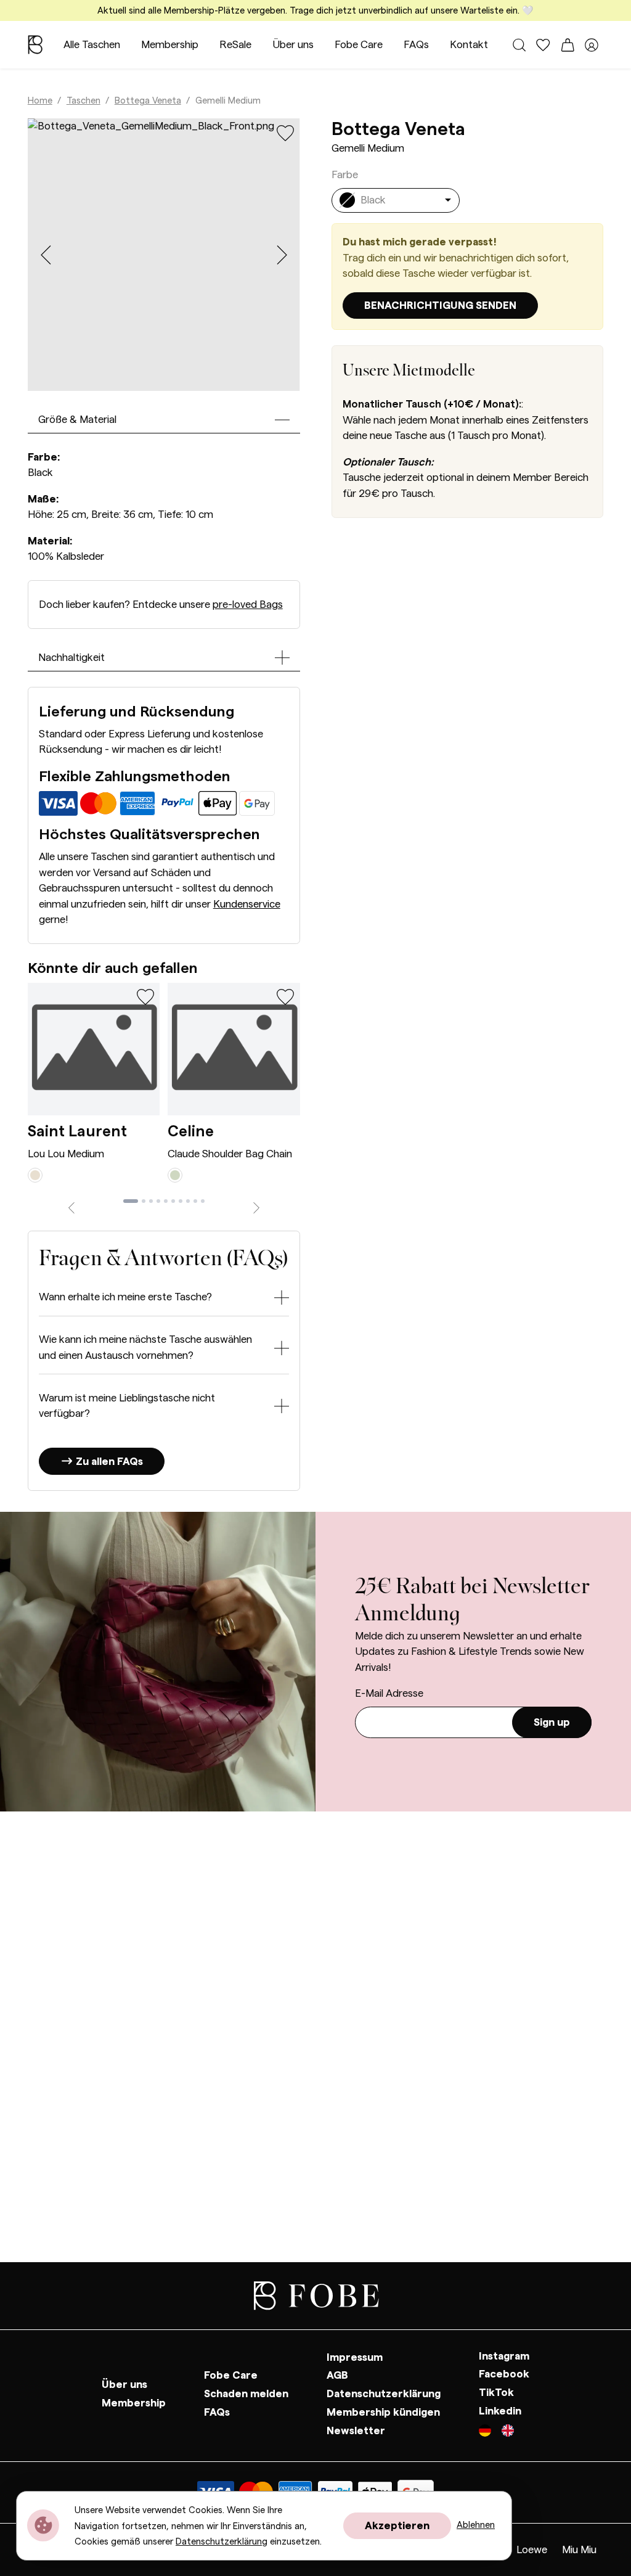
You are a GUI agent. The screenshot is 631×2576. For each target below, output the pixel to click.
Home (40, 101)
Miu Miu (579, 2550)
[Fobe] (35, 45)
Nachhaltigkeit (71, 658)
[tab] (131, 1201)
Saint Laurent (77, 1132)
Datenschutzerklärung (384, 2394)
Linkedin (500, 2411)
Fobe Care (359, 45)
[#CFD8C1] (175, 1175)
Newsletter (356, 2431)
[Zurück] (71, 1206)
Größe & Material (77, 420)
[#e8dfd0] (35, 1175)
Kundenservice (247, 904)
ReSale (235, 45)
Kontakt (469, 45)
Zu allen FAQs (108, 1462)
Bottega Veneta (148, 101)
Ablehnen (476, 2525)
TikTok (496, 2393)
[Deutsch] (490, 2432)
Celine (191, 1132)
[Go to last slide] (46, 255)
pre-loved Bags (248, 605)
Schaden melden (246, 2394)
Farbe (345, 175)
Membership (170, 45)
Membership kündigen (383, 2412)
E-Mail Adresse (389, 1693)
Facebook (504, 2375)
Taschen (83, 101)
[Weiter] (256, 1206)
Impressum (355, 2357)
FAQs (416, 45)
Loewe (532, 2550)
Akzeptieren (397, 2526)
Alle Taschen (92, 45)
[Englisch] (508, 2432)
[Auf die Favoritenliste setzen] (286, 133)
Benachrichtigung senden (440, 306)
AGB (337, 2376)
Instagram (504, 2356)
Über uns (293, 45)
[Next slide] (282, 255)
